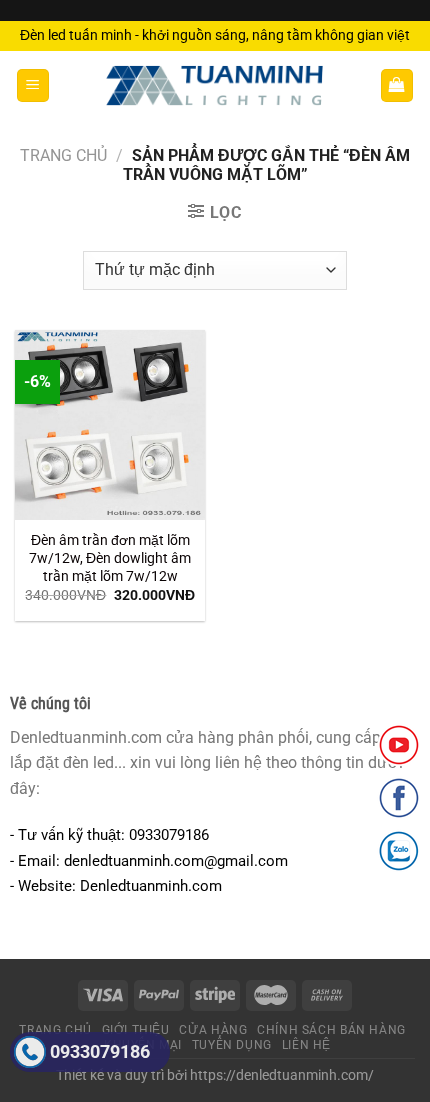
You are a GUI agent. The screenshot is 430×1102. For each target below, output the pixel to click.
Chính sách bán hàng (331, 1030)
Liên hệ (306, 1045)
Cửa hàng (213, 1030)
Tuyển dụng (232, 1045)
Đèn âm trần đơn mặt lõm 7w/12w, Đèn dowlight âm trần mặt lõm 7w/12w (110, 557)
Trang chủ (63, 155)
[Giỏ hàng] (397, 85)
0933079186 (100, 1051)
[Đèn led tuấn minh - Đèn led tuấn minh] (215, 86)
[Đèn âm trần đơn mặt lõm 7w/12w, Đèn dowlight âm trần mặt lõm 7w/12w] (110, 425)
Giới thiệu (136, 1030)
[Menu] (33, 85)
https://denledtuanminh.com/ (282, 1075)
